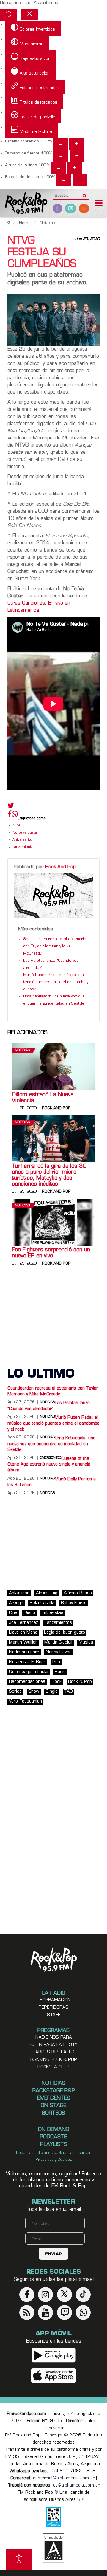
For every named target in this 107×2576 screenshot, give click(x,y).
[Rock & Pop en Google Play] (54, 2355)
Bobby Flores (74, 1603)
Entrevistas (52, 1613)
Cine (13, 1613)
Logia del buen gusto (64, 1633)
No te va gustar (25, 833)
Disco (29, 1613)
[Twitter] (11, 807)
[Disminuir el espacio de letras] (64, 180)
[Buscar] (85, 194)
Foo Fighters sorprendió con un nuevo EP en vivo (51, 1253)
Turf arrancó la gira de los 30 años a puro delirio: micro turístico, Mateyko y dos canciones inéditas (49, 1175)
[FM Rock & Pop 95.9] (24, 204)
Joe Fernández (23, 1623)
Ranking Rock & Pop (54, 2060)
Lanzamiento (23, 847)
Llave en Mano (23, 1633)
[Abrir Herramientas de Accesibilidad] (19, 2559)
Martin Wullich (23, 1642)
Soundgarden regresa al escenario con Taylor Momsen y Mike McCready (55, 947)
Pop (56, 1662)
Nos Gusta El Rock (27, 1662)
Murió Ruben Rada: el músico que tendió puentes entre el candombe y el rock (56, 982)
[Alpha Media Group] (53, 2548)
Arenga (16, 1603)
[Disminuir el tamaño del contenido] (60, 144)
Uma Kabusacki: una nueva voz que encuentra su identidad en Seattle (51, 1444)
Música (86, 1642)
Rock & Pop (80, 1682)
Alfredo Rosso (78, 1593)
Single (52, 1692)
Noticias (22, 1050)
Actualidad (19, 1593)
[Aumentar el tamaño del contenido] (76, 144)
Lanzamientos (58, 1623)
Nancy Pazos (59, 1652)
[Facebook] (10, 816)
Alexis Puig (47, 1593)
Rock (57, 1682)
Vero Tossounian (25, 1701)
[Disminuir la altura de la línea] (59, 168)
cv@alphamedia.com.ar (76, 2486)
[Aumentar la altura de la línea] (75, 168)
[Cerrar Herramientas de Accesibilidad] (30, 15)
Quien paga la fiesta (53, 2045)
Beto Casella (42, 1603)
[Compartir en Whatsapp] (15, 815)
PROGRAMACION (54, 2000)
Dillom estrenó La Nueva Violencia (43, 1098)
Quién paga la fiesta (29, 1672)
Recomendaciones (27, 1682)
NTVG (17, 826)
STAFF (54, 2015)
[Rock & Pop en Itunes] (54, 2376)
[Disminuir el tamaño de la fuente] (61, 156)
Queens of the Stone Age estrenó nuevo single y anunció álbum (49, 1465)
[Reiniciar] (9, 15)
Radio (60, 1672)
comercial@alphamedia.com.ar (64, 2478)
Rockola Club (53, 2067)
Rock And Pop (60, 867)
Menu (99, 204)
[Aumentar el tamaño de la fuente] (77, 156)
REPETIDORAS (53, 2008)
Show (34, 1692)
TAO (69, 1692)
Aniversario (22, 840)
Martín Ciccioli (58, 1642)
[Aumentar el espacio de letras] (80, 180)
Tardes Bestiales (53, 2052)
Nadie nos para (24, 1652)
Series (15, 1692)
